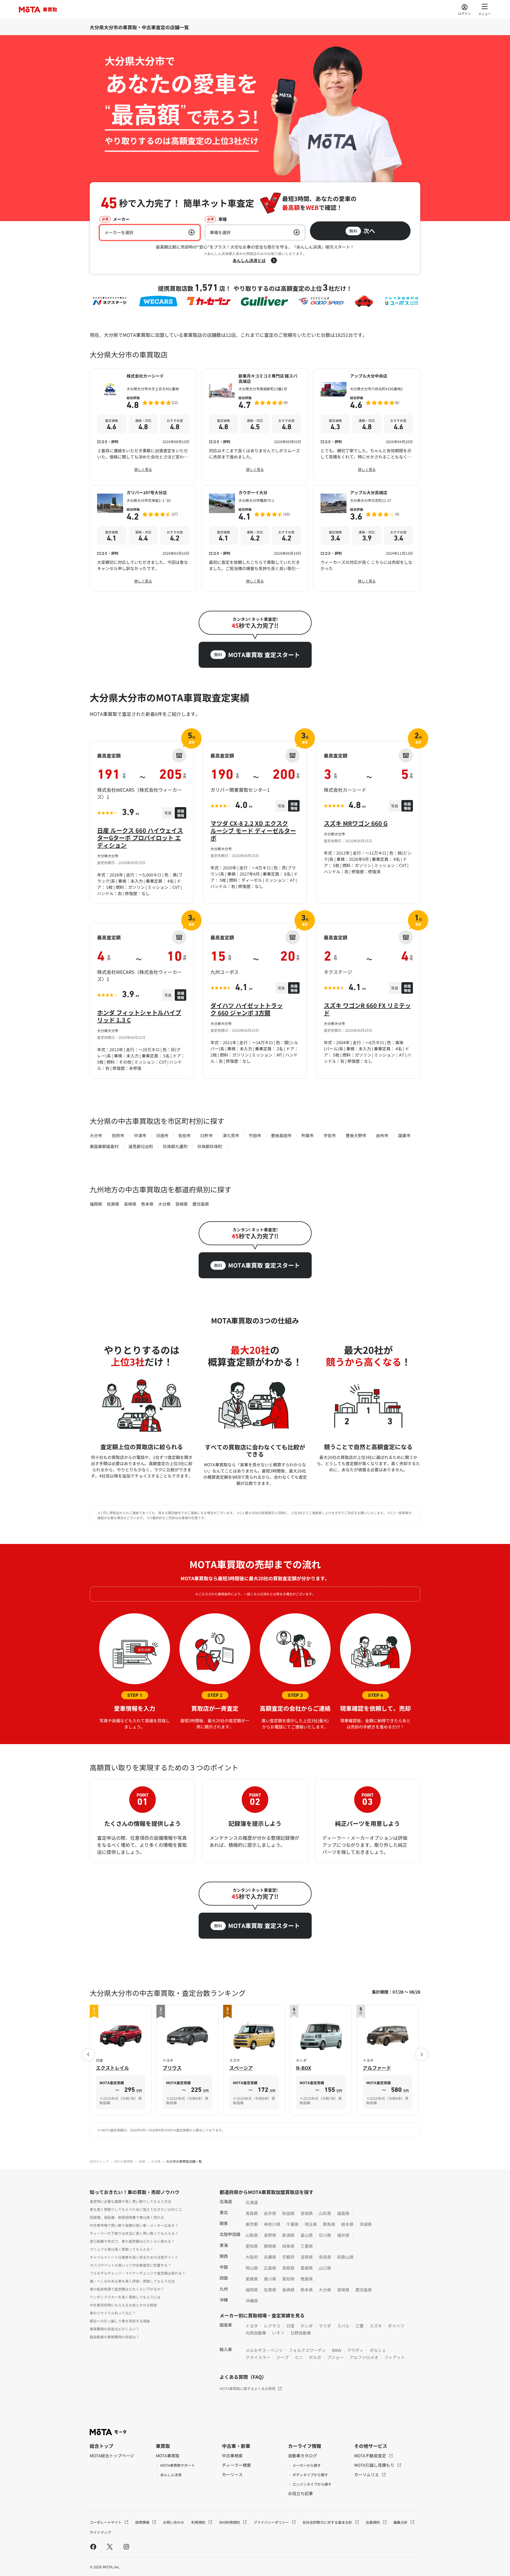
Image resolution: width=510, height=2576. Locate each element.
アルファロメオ (364, 2357)
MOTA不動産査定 (371, 2456)
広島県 (270, 2268)
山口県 (325, 2268)
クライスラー (258, 2357)
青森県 (252, 2213)
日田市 (162, 1135)
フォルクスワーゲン (307, 2350)
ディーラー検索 (236, 2465)
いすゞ (278, 2333)
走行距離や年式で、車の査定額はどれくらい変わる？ (132, 2241)
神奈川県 (272, 2224)
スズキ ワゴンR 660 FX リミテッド (367, 1009)
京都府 (288, 2257)
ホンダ (307, 2326)
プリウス (172, 2068)
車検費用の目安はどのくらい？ (115, 2329)
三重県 (307, 2246)
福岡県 (96, 1204)
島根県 (307, 2268)
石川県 (325, 2235)
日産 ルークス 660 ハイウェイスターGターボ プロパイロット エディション (140, 838)
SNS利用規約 (230, 2522)
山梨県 (252, 2235)
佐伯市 (184, 1135)
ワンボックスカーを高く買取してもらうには (125, 2297)
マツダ (325, 2326)
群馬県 (329, 2224)
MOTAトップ (99, 2161)
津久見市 (231, 1135)
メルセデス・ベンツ (264, 2350)
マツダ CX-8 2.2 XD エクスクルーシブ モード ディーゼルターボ (253, 831)
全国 (142, 2161)
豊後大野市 (356, 1135)
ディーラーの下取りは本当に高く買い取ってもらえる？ (134, 2233)
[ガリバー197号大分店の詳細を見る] (143, 538)
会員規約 (373, 2522)
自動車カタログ (303, 2456)
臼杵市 (207, 1135)
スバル (343, 2326)
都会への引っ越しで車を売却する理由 (120, 2321)
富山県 (307, 2235)
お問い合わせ (174, 2522)
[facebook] (93, 2546)
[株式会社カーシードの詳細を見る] (143, 424)
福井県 (343, 2235)
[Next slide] (422, 2054)
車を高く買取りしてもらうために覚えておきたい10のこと (136, 2209)
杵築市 (308, 1135)
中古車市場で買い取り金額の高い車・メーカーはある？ (134, 2225)
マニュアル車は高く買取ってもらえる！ (122, 2249)
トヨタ (252, 2326)
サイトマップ (100, 2532)
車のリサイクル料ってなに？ (113, 2313)
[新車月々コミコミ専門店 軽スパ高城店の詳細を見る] (255, 424)
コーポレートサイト (106, 2522)
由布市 (382, 1135)
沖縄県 (252, 2301)
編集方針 (401, 2522)
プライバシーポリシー (272, 2522)
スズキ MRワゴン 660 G (356, 823)
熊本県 (147, 1204)
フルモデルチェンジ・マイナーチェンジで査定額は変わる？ (138, 2273)
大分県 (164, 1204)
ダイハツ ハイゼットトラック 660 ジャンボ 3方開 (247, 1009)
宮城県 (307, 2213)
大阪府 (252, 2257)
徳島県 (307, 2279)
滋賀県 (307, 2257)
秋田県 (288, 2213)
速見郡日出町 (141, 1146)
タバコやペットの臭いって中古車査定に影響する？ (130, 2265)
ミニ (299, 2357)
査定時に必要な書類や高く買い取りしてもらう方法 (130, 2201)
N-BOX (304, 2068)
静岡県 (270, 2246)
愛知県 (252, 2246)
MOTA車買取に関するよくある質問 (247, 2388)
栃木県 (347, 2224)
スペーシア (241, 2068)
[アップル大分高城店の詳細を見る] (367, 538)
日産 (290, 2326)
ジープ (282, 2357)
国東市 (404, 1135)
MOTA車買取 (124, 2161)
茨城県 (366, 2224)
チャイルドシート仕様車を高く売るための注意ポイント (134, 2257)
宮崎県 (182, 1204)
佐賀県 (113, 1204)
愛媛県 (252, 2279)
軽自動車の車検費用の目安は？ (115, 2337)
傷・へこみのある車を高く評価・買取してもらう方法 (132, 2281)
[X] (110, 2546)
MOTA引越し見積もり (375, 2465)
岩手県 (270, 2213)
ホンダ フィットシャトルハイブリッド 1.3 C (139, 1016)
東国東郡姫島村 (104, 1146)
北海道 (252, 2202)
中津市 (140, 1135)
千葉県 (292, 2224)
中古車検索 (232, 2456)
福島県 (343, 2213)
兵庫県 (270, 2257)
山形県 (325, 2213)
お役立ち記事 (300, 2493)
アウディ (355, 2350)
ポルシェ (378, 2350)
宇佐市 (330, 1135)
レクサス (272, 2326)
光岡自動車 (256, 2333)
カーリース (232, 2474)
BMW (336, 2350)
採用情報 (143, 2522)
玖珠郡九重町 (175, 1146)
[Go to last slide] (88, 2054)
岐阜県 (288, 2246)
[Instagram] (126, 2546)
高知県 (288, 2279)
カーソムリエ (367, 2474)
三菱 (359, 2326)
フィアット (395, 2357)
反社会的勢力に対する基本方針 (328, 2522)
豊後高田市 (281, 1135)
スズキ (376, 2326)
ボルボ (315, 2357)
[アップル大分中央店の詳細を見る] (367, 424)
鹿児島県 (201, 1204)
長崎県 (130, 1204)
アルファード (377, 2068)
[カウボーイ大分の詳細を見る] (255, 538)
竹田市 (255, 1135)
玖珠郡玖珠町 (210, 1146)
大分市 (96, 1135)
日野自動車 (301, 2333)
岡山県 (252, 2268)
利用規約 (199, 2522)
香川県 (270, 2279)
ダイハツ (396, 2326)
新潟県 (288, 2235)
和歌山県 (345, 2257)
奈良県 (325, 2257)
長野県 (270, 2235)
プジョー (335, 2357)
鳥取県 (288, 2268)
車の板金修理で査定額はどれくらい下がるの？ (127, 2289)
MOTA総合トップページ (112, 2456)
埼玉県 (311, 2224)
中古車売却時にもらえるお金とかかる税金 (123, 2305)
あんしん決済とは (249, 260)
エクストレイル (112, 2068)
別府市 (118, 1135)
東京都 (252, 2224)
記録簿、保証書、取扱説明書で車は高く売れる (127, 2217)
